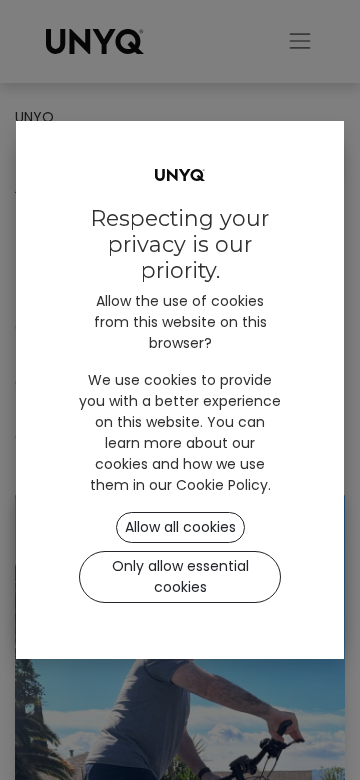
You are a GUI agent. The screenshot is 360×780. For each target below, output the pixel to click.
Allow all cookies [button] (180, 527)
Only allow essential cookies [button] (180, 576)
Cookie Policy (222, 485)
